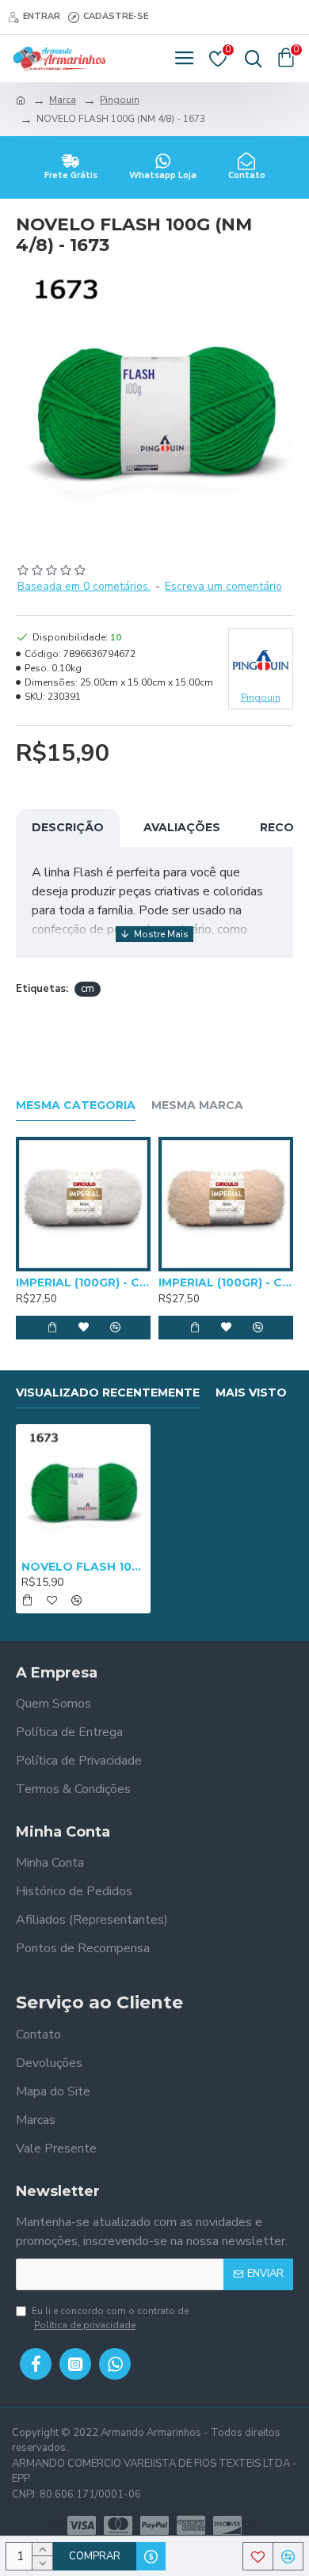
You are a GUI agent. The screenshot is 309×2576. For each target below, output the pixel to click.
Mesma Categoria (76, 1106)
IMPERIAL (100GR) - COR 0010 (83, 1282)
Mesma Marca (197, 1106)
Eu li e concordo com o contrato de (110, 2318)
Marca (63, 100)
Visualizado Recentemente (108, 1393)
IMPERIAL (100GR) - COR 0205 (226, 1282)
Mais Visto (251, 1393)
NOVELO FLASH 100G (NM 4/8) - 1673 (83, 1567)
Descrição (68, 827)
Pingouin (120, 100)
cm (88, 989)
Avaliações (182, 827)
